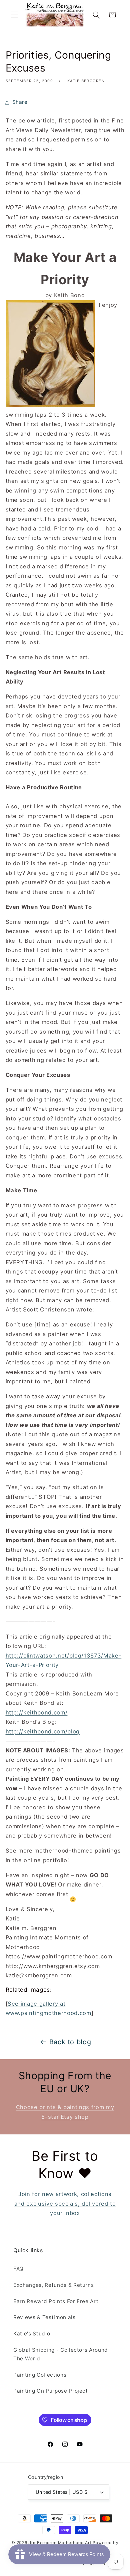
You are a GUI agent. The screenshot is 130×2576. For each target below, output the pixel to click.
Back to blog (70, 2042)
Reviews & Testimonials (44, 2317)
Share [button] (20, 102)
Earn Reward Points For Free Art (56, 2301)
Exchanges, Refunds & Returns (53, 2285)
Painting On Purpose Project (51, 2391)
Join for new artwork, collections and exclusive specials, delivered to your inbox (65, 2203)
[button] (15, 15)
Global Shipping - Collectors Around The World (61, 2354)
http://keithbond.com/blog (43, 1731)
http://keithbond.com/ (37, 1712)
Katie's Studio (32, 2334)
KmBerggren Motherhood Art (61, 2543)
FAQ (18, 2269)
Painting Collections (40, 2375)
